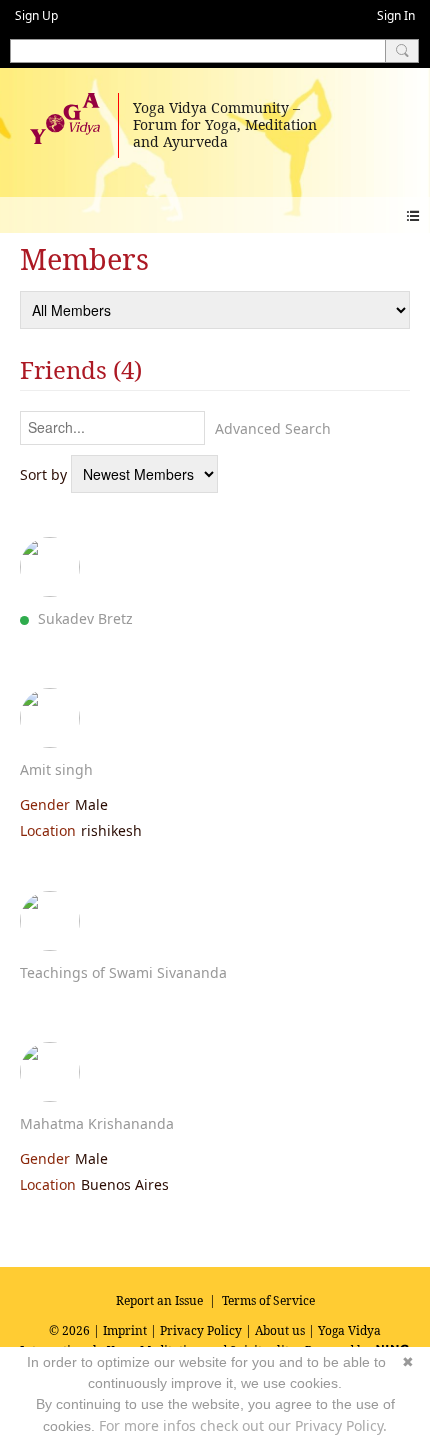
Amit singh (56, 769)
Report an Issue (159, 1300)
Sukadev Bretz (85, 618)
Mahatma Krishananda (97, 1123)
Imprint (125, 1330)
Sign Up (36, 15)
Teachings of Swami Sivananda (123, 972)
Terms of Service (268, 1300)
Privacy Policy (201, 1330)
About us (280, 1330)
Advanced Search (273, 428)
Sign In (396, 15)
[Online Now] (50, 567)
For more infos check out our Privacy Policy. (243, 1425)
